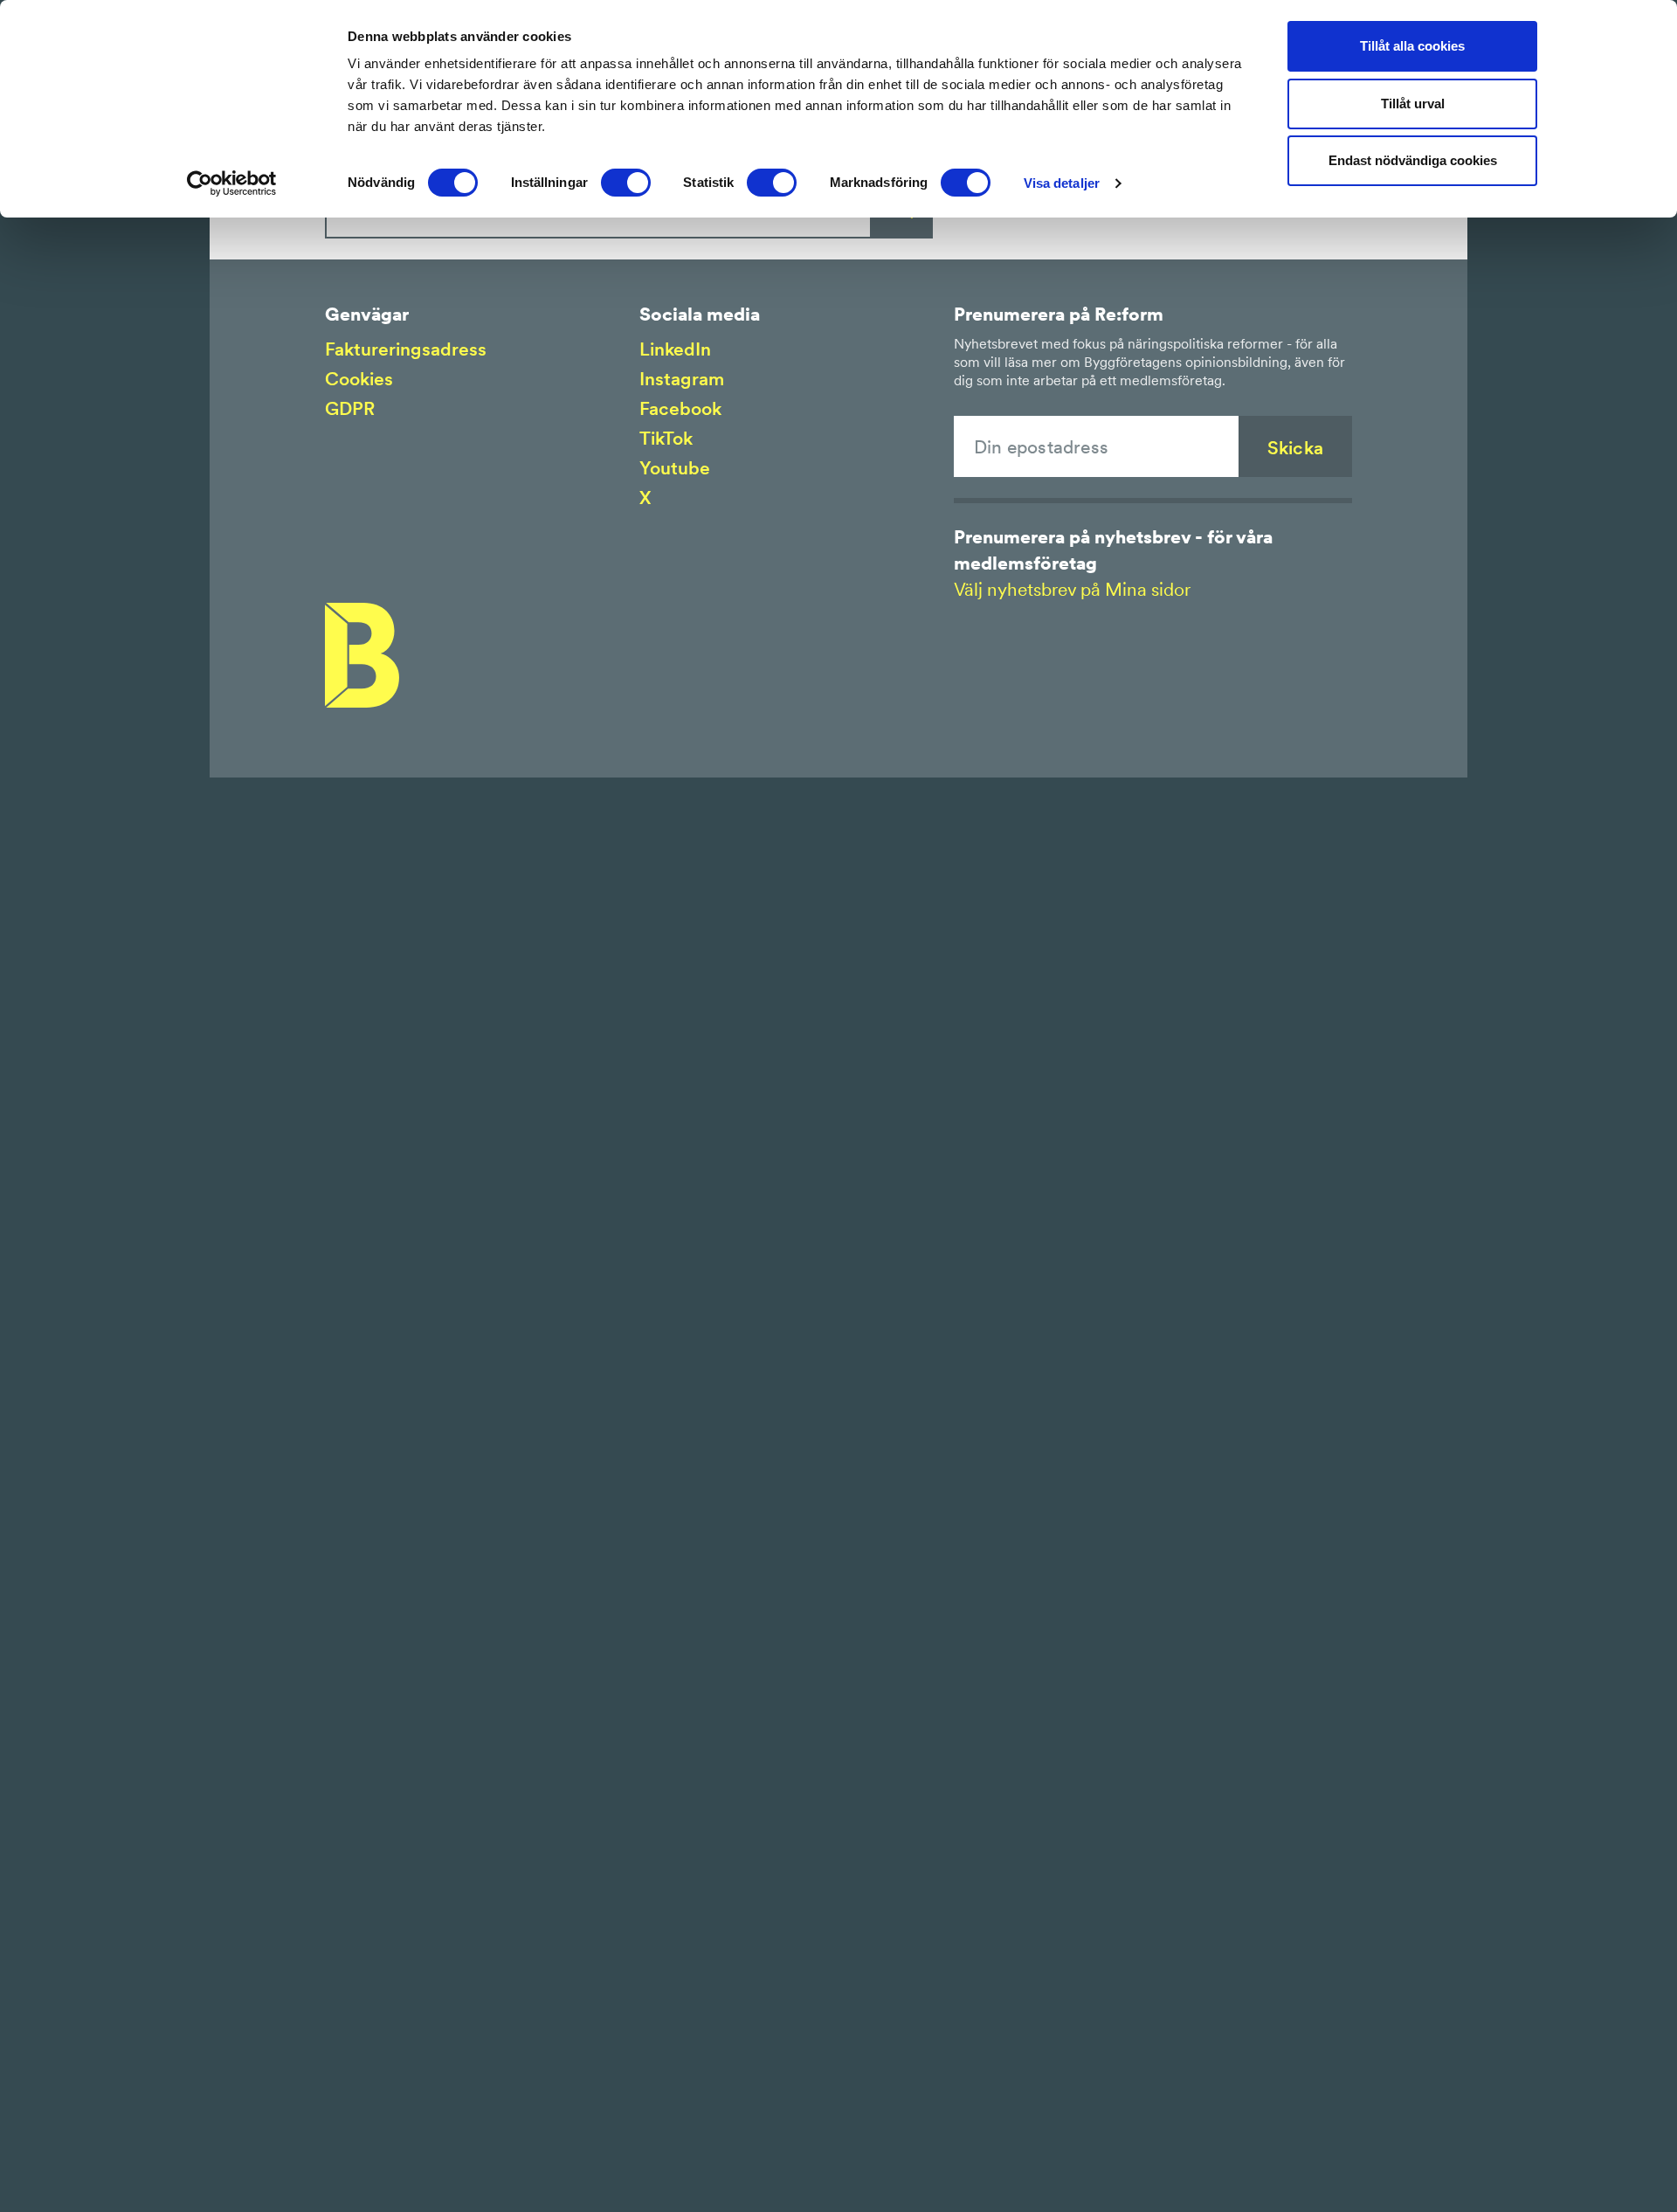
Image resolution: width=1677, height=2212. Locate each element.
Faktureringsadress (406, 349)
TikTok (666, 438)
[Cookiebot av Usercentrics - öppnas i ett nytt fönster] (232, 183)
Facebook (680, 408)
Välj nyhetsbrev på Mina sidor (1072, 589)
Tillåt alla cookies (1412, 46)
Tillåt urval (1413, 104)
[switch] (626, 183)
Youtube (675, 468)
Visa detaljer (1062, 183)
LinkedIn (675, 349)
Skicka (1295, 448)
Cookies (359, 379)
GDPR (350, 408)
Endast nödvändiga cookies (1413, 160)
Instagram (682, 379)
